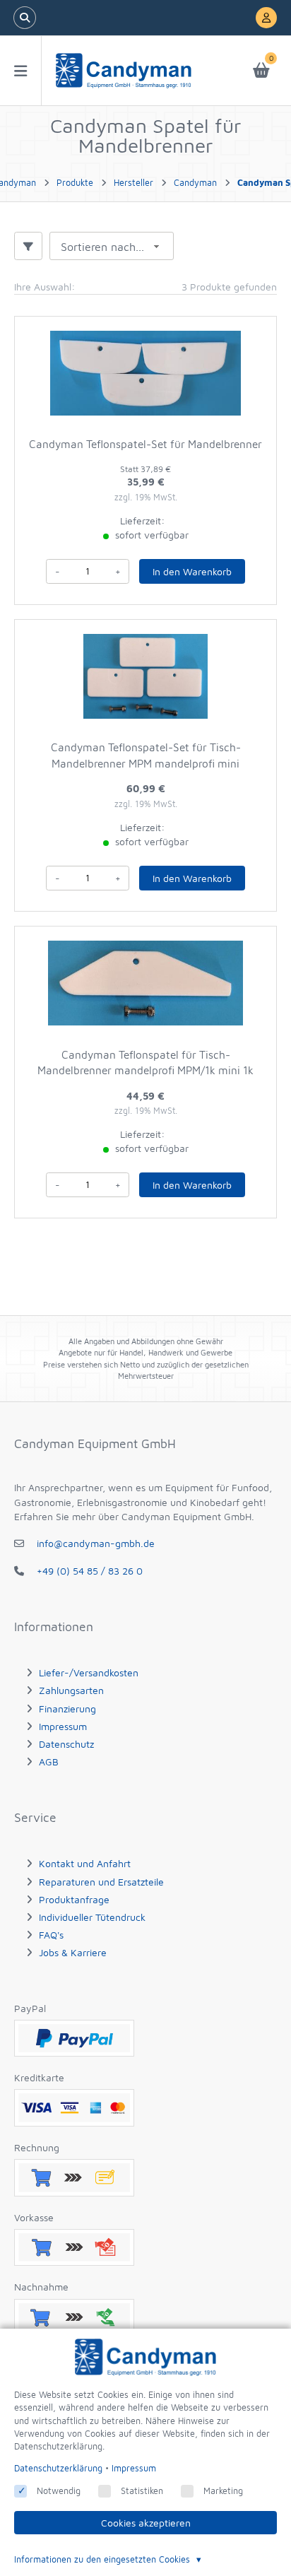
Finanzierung (67, 1708)
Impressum (63, 1726)
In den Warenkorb (192, 571)
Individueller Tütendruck (92, 1917)
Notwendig (59, 2491)
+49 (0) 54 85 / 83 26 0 (90, 1571)
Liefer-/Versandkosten (89, 1672)
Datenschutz (66, 1744)
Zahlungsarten (71, 1690)
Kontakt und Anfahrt (85, 1863)
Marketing (223, 2491)
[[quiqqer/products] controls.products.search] (25, 18)
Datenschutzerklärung (58, 2468)
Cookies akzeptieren (146, 2523)
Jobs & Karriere (73, 1952)
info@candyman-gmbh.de (96, 1543)
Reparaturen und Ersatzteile (101, 1882)
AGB (49, 1762)
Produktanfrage (74, 1899)
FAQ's (51, 1935)
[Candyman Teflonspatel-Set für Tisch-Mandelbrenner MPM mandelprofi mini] (145, 676)
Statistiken (142, 2491)
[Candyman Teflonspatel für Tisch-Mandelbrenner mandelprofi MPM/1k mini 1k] (145, 983)
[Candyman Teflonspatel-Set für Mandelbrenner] (145, 373)
